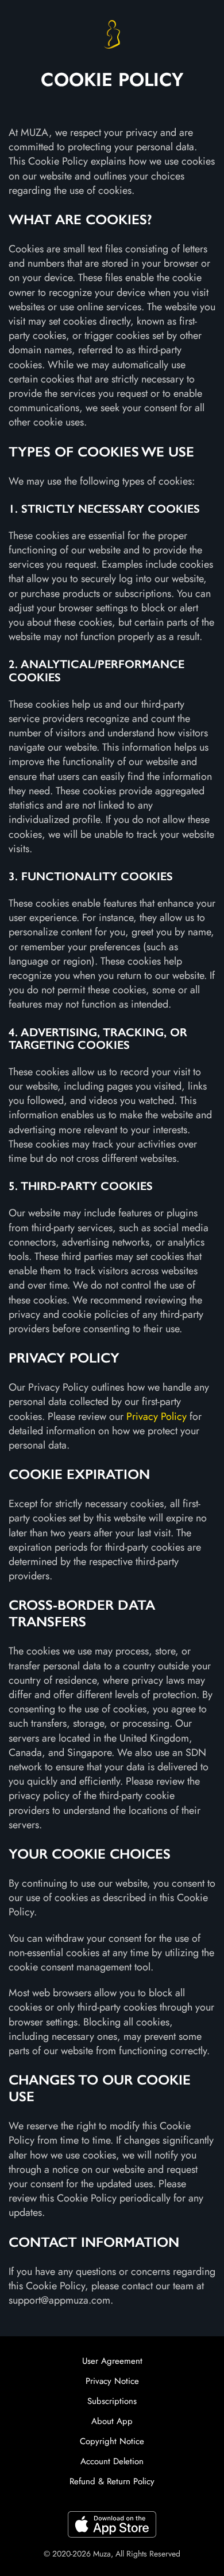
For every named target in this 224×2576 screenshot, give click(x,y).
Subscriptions (112, 2401)
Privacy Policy (157, 1416)
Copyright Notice (112, 2441)
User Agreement (112, 2361)
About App (112, 2421)
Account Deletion (112, 2461)
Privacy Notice (112, 2381)
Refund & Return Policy (112, 2481)
